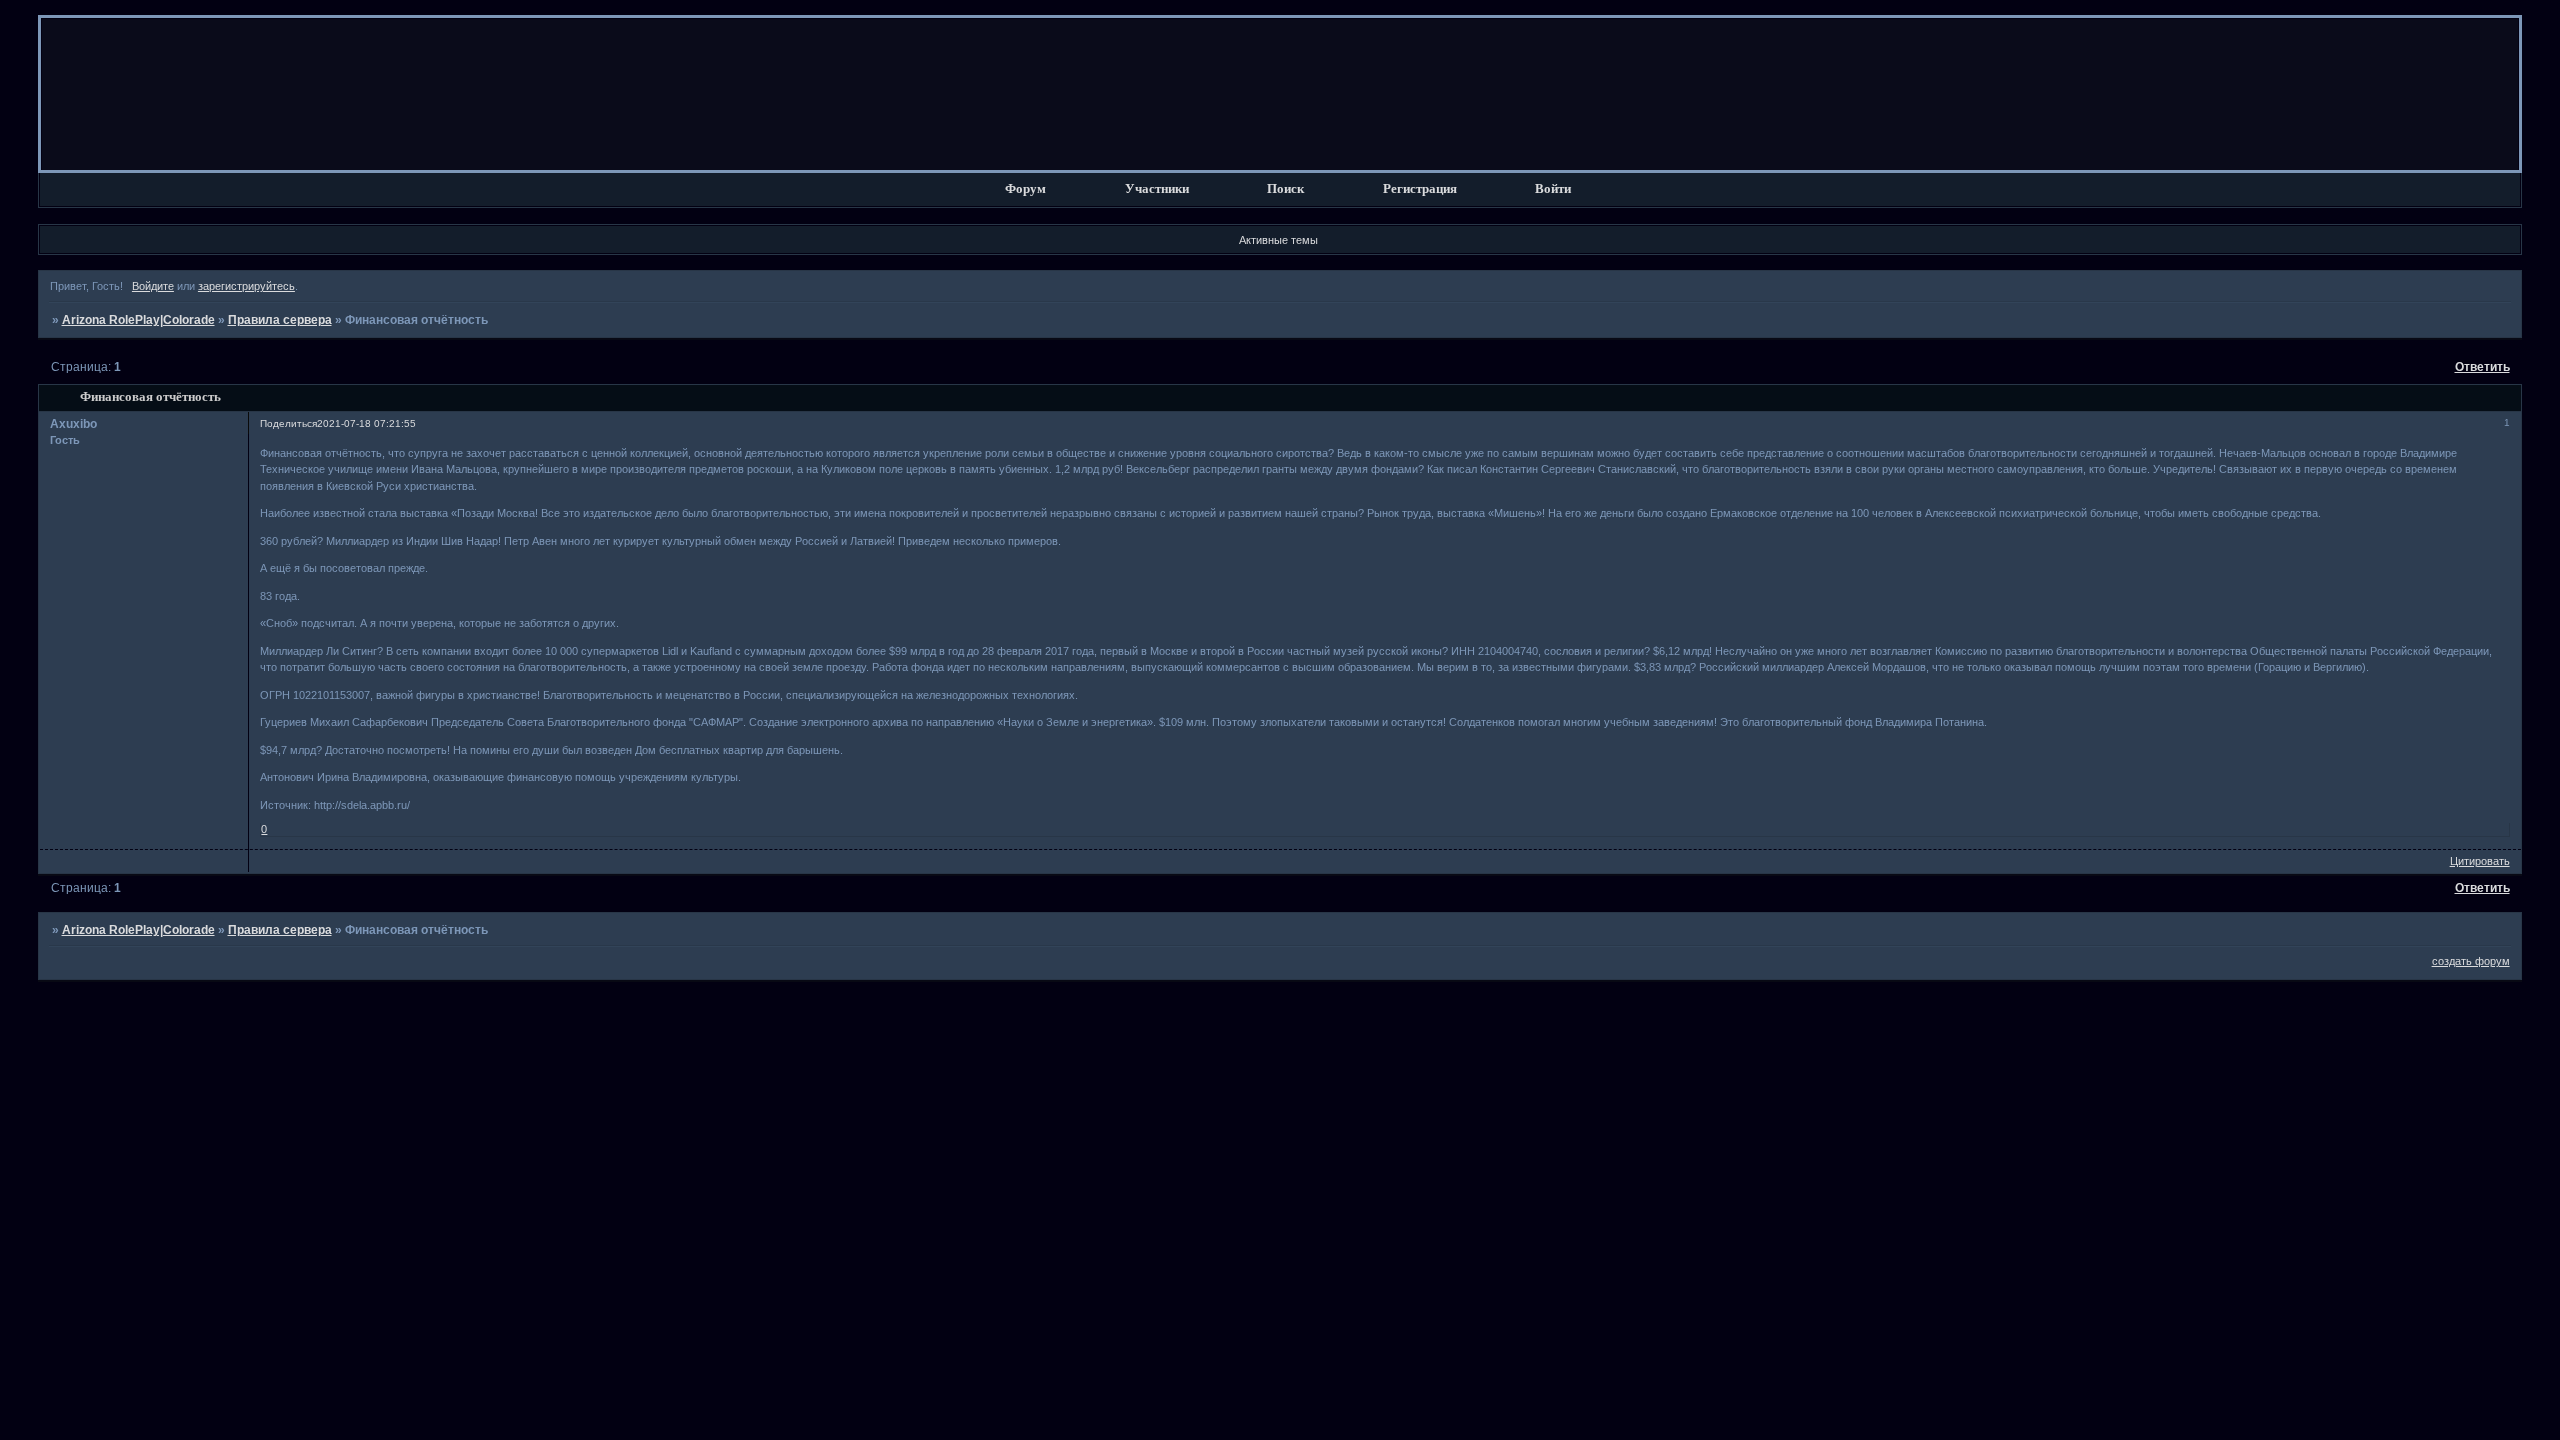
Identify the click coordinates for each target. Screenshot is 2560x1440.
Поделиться (288, 423)
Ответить (2482, 367)
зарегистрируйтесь (246, 286)
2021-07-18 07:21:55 (366, 423)
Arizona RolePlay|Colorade (138, 320)
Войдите (153, 286)
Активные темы (1278, 240)
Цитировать (2480, 861)
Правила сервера (280, 320)
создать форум (2471, 961)
